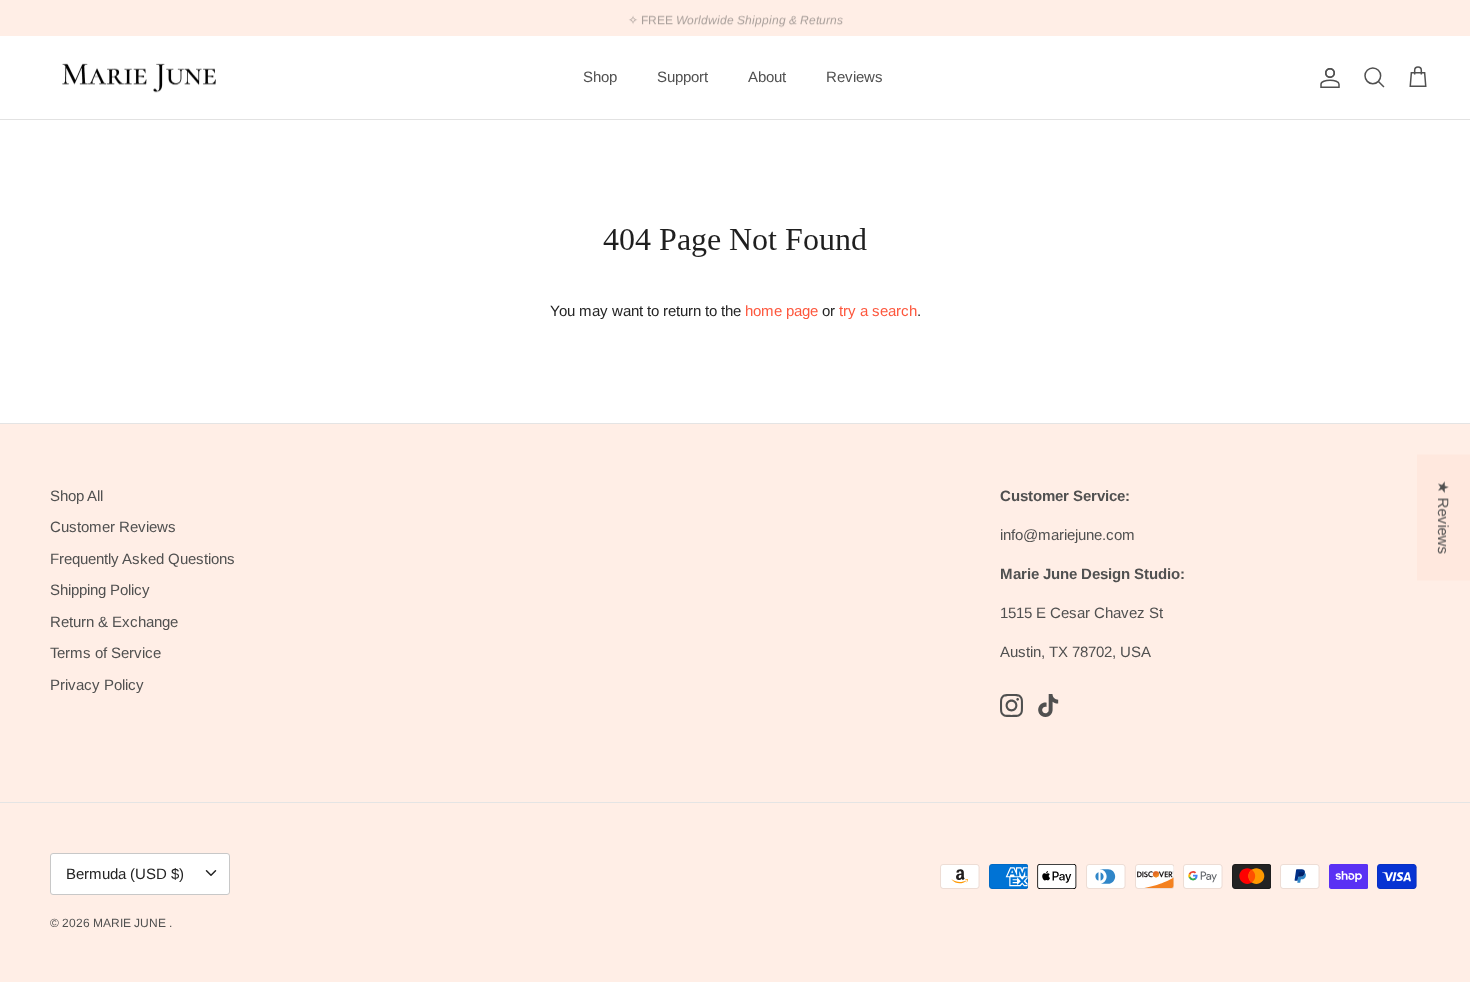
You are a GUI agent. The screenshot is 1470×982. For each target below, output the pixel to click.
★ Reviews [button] (1443, 518)
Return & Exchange (114, 621)
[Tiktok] (1048, 705)
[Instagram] (1011, 705)
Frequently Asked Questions (142, 558)
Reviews (854, 76)
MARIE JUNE (131, 923)
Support (682, 76)
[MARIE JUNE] (140, 78)
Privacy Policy (97, 684)
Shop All (76, 495)
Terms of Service (105, 652)
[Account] (1326, 78)
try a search (878, 310)
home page (781, 310)
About (767, 76)
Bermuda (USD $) (125, 873)
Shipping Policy (100, 589)
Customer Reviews (113, 526)
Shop (600, 76)
